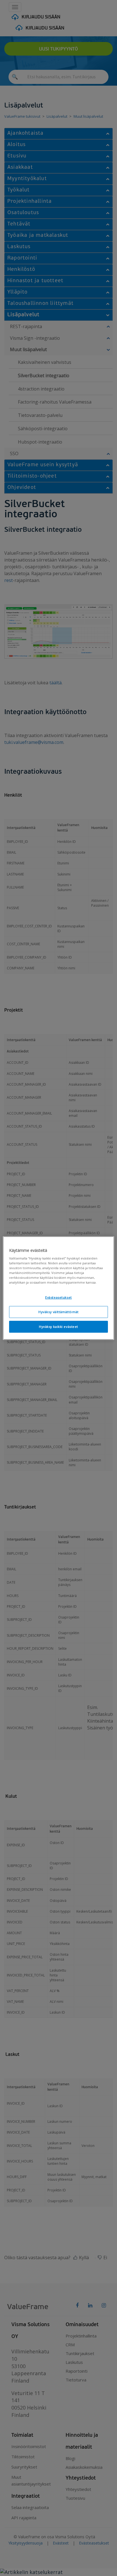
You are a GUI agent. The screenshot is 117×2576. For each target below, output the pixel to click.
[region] (58, 1288)
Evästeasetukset (58, 1298)
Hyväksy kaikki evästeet (58, 1327)
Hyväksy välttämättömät (58, 1312)
